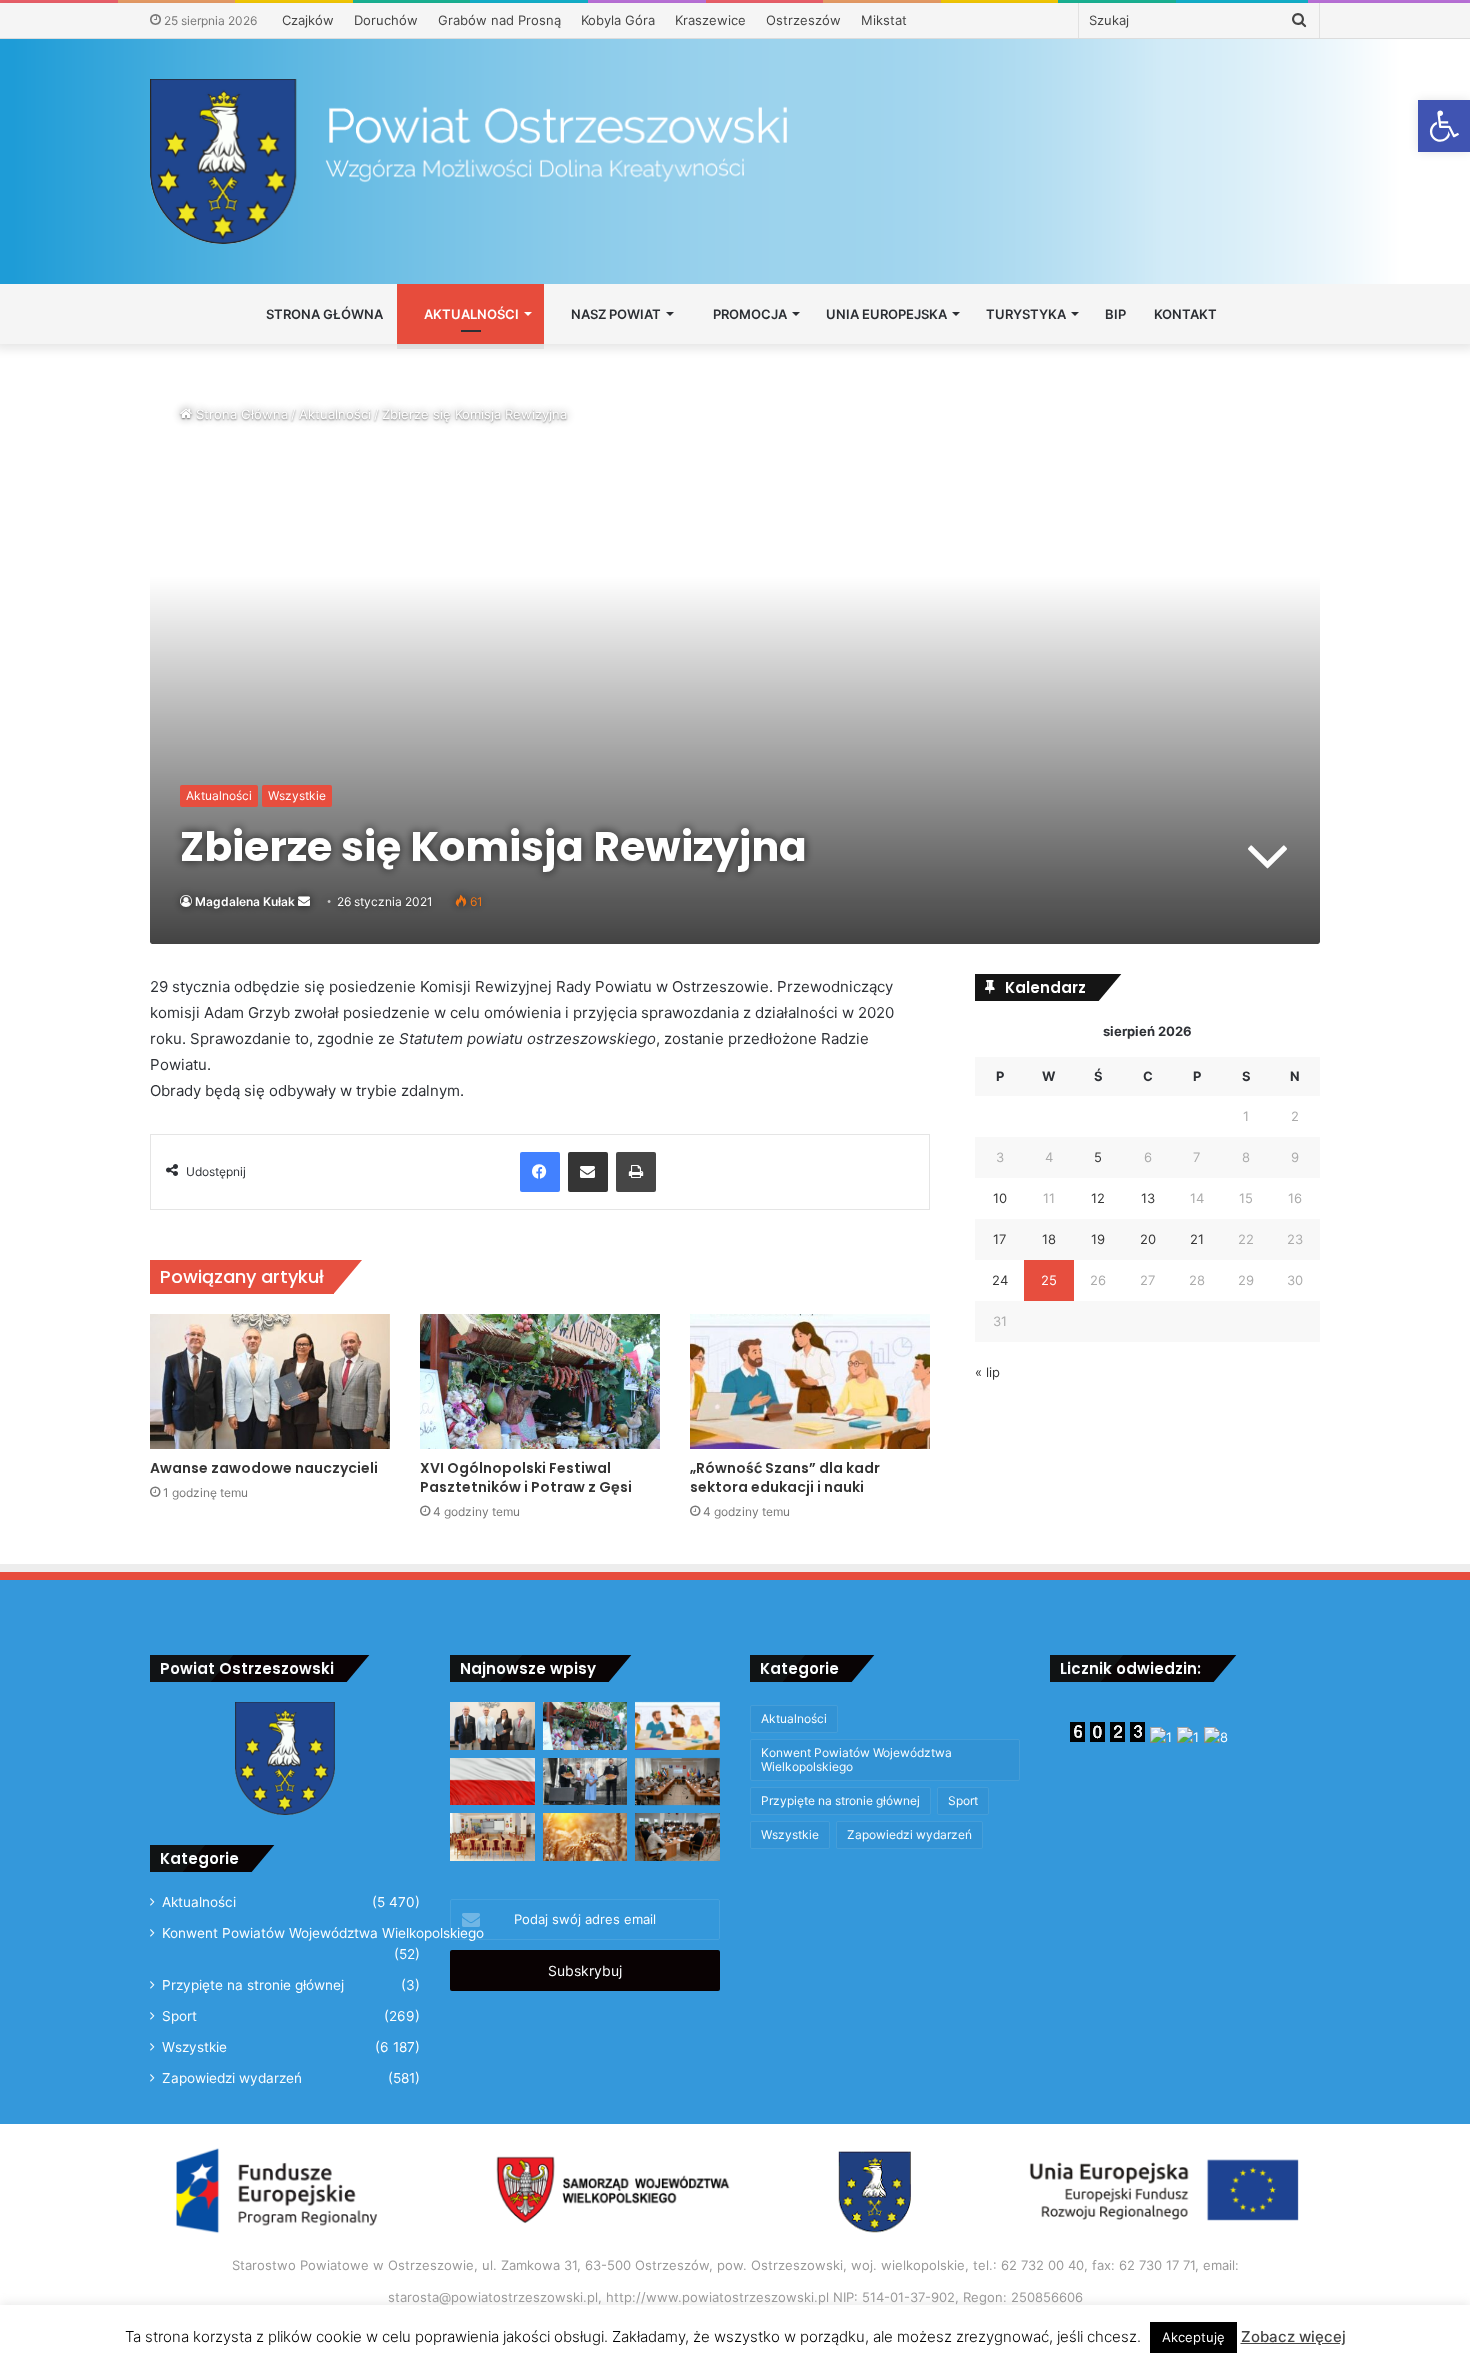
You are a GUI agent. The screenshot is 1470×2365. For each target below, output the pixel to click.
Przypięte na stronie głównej (253, 1985)
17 (999, 1239)
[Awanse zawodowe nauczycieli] (270, 1381)
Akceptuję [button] (1193, 2337)
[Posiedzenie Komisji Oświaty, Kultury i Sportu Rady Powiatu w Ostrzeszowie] (492, 1837)
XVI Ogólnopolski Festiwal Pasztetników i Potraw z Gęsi (526, 1477)
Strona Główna (323, 314)
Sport (179, 2016)
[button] (1444, 126)
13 (1148, 1198)
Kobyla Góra (618, 20)
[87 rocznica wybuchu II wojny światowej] (492, 1782)
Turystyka (1026, 314)
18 (1049, 1239)
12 (1098, 1198)
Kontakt (1185, 314)
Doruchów (386, 20)
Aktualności (470, 314)
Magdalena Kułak (245, 901)
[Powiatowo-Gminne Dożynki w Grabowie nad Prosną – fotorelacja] (585, 1782)
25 (1049, 1280)
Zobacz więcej (1293, 2336)
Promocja (748, 314)
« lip (987, 1372)
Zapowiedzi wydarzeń (232, 2078)
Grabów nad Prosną (499, 20)
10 (1000, 1198)
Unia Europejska (886, 314)
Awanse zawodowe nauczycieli (264, 1468)
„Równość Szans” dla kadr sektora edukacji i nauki (785, 1477)
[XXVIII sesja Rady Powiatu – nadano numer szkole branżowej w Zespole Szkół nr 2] (677, 1782)
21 (1197, 1239)
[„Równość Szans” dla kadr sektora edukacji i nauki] (810, 1381)
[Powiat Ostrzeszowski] (735, 161)
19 (1098, 1239)
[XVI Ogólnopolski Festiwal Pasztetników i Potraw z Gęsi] (540, 1381)
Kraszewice (710, 20)
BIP (1115, 314)
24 (1000, 1280)
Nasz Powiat (614, 314)
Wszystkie (297, 795)
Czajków (308, 20)
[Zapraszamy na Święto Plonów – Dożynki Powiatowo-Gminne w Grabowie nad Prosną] (585, 1837)
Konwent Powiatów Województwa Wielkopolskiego (323, 1933)
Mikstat (884, 20)
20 (1148, 1239)
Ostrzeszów (803, 20)
